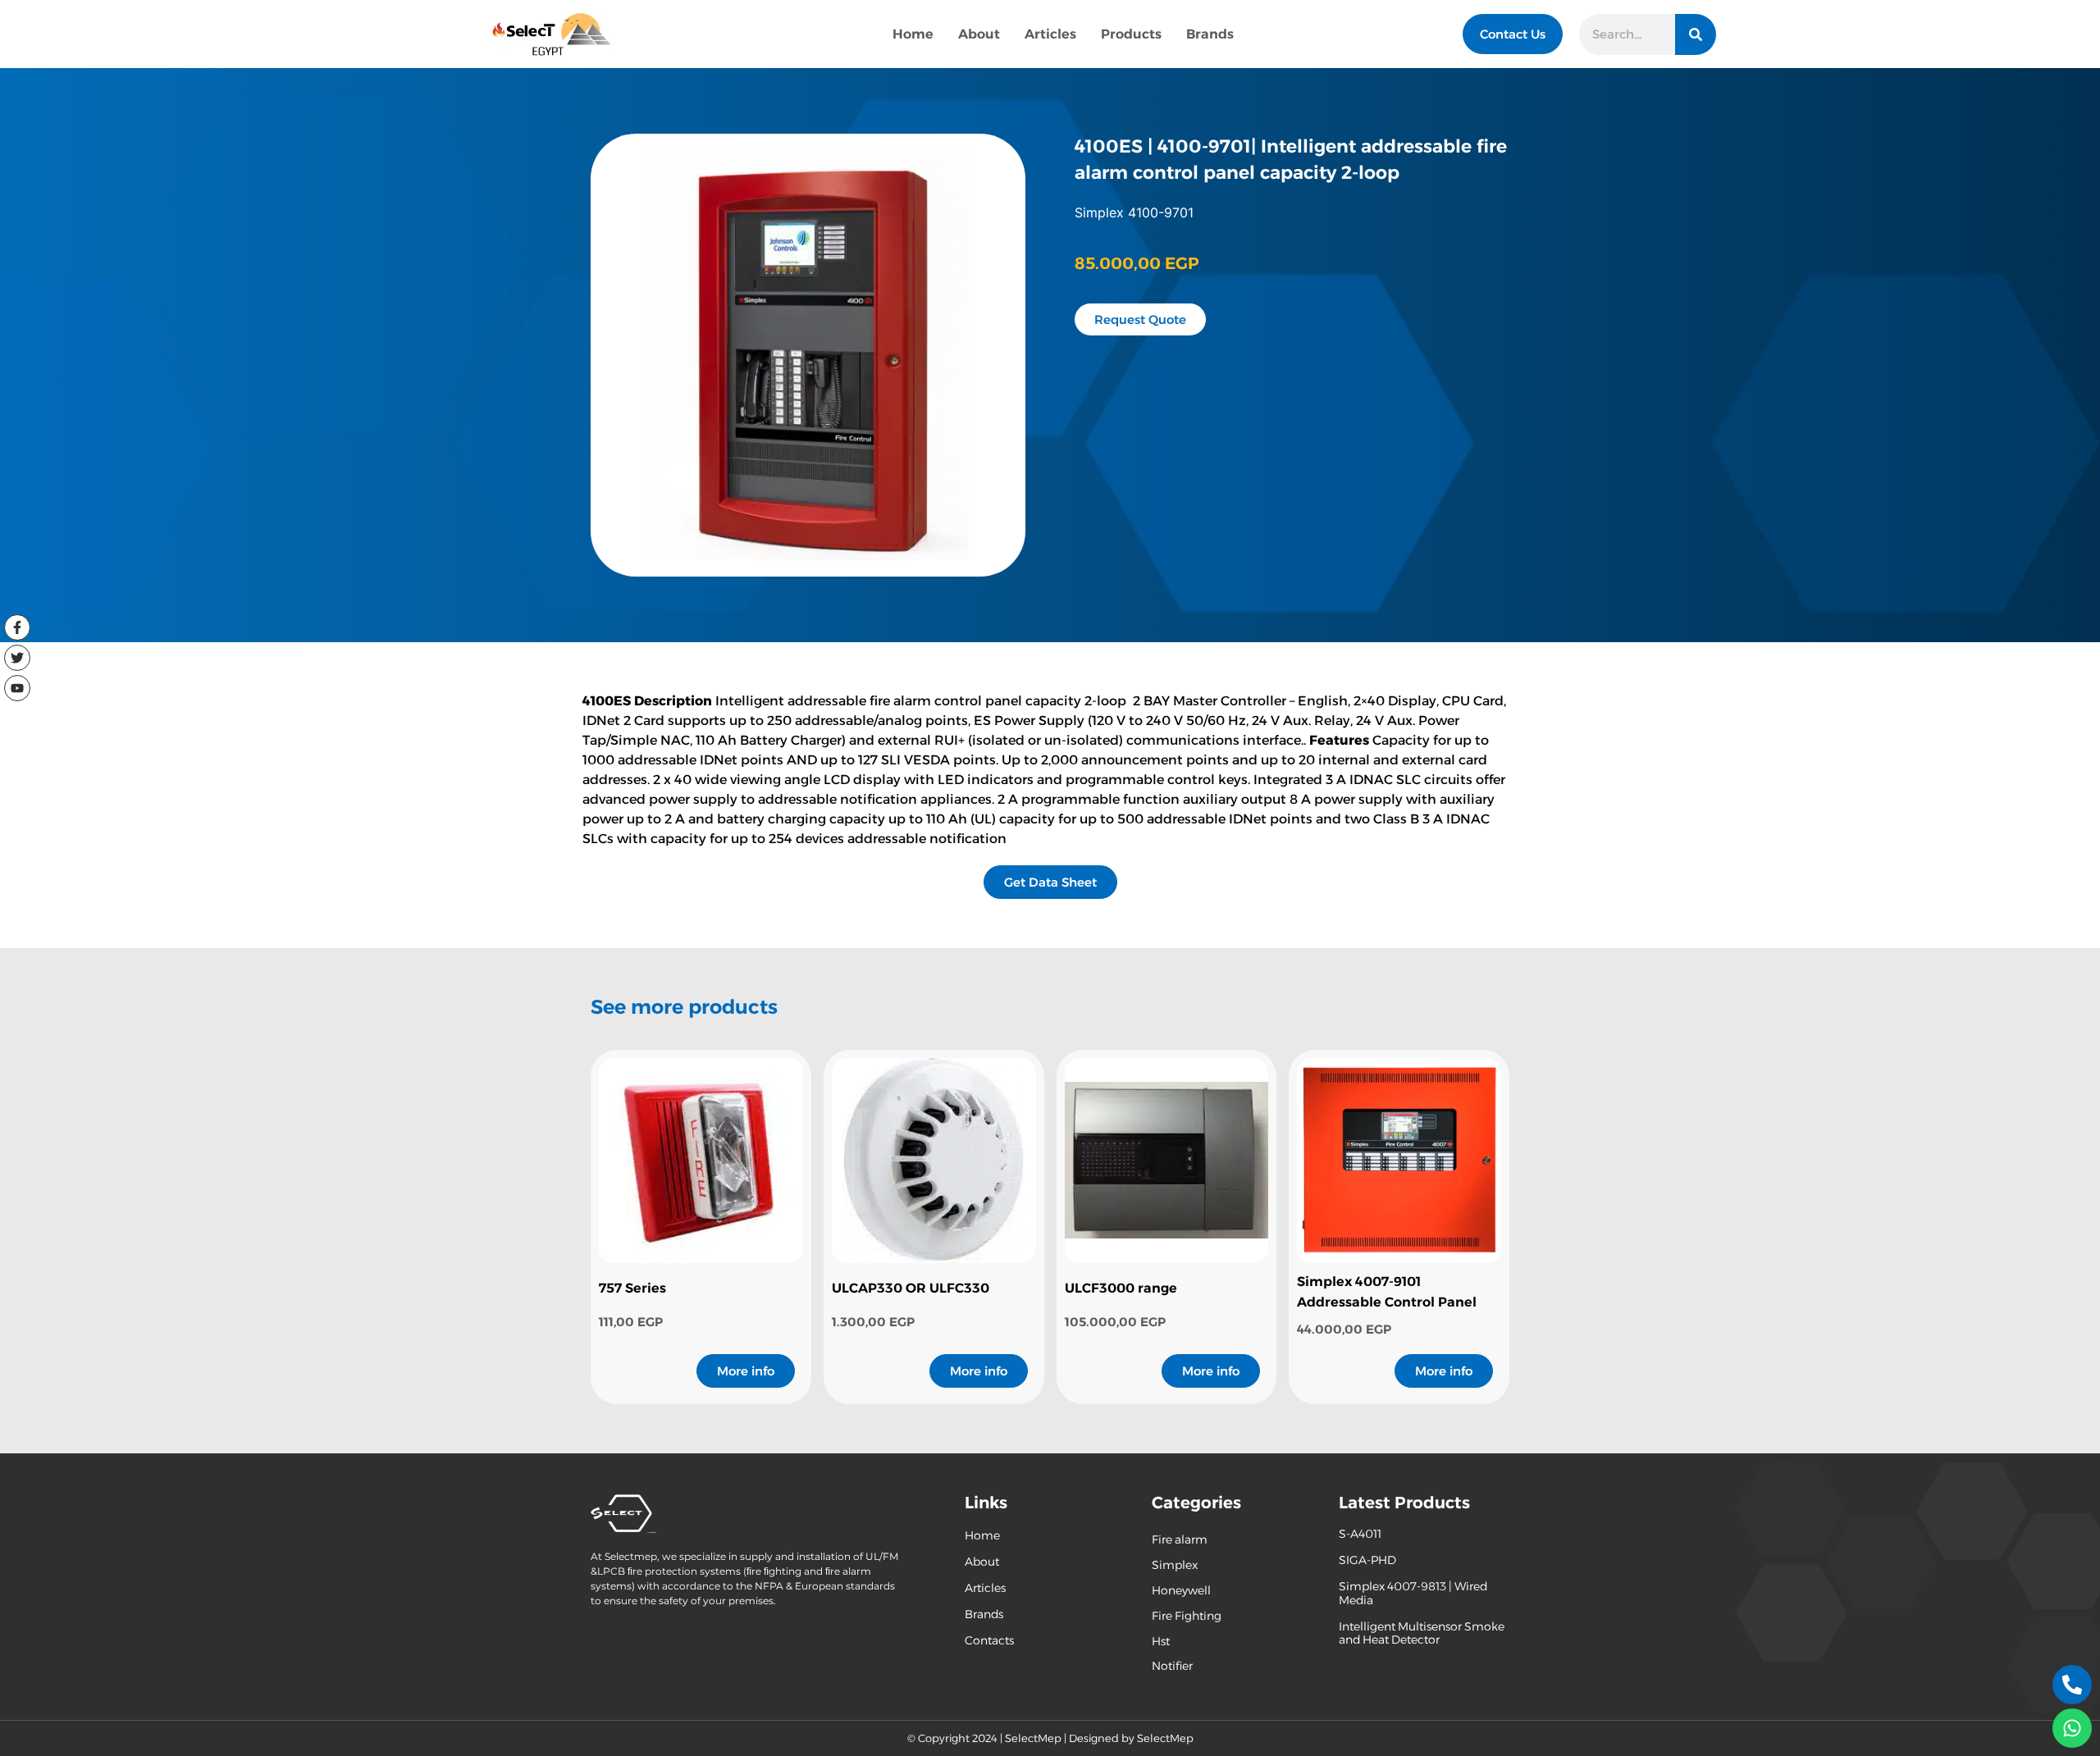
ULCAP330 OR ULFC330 (911, 1288)
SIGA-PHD (1367, 1560)
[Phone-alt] (2072, 1685)
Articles (1050, 34)
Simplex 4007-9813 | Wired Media (1413, 1593)
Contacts (989, 1640)
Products (1131, 34)
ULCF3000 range (1121, 1288)
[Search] (1696, 34)
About (979, 34)
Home (913, 34)
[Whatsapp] (2072, 1728)
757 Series (632, 1288)
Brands (1210, 34)
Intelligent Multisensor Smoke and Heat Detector (1422, 1633)
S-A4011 (1360, 1534)
